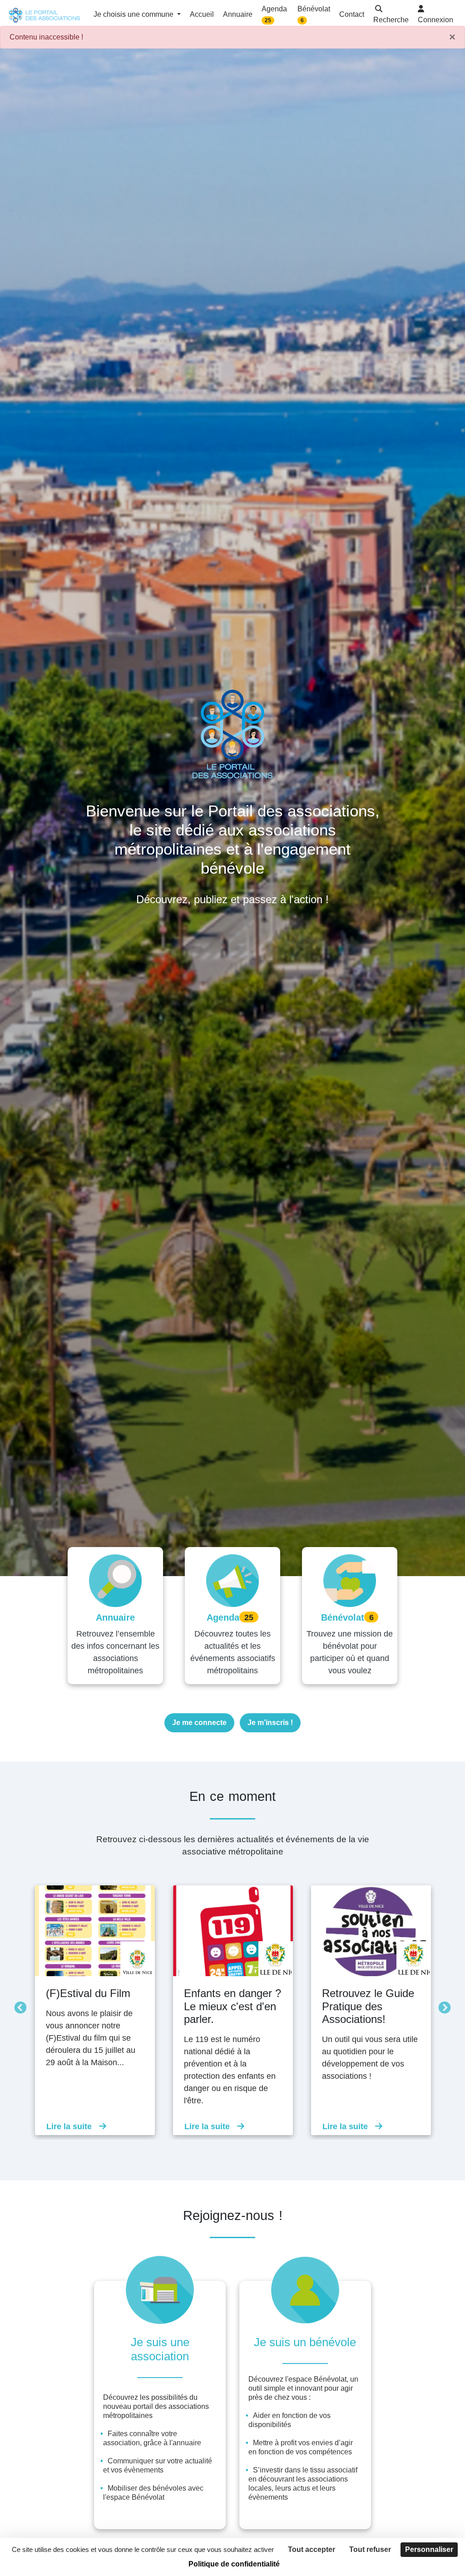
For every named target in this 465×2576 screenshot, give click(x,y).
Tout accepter (312, 2549)
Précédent (18, 2006)
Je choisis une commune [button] (134, 14)
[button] (391, 15)
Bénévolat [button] (314, 14)
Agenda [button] (274, 14)
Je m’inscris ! (270, 1723)
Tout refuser (370, 2549)
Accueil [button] (202, 14)
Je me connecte (199, 1723)
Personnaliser (429, 2549)
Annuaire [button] (238, 14)
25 (268, 20)
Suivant (442, 2006)
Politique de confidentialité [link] (234, 2564)
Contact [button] (352, 14)
